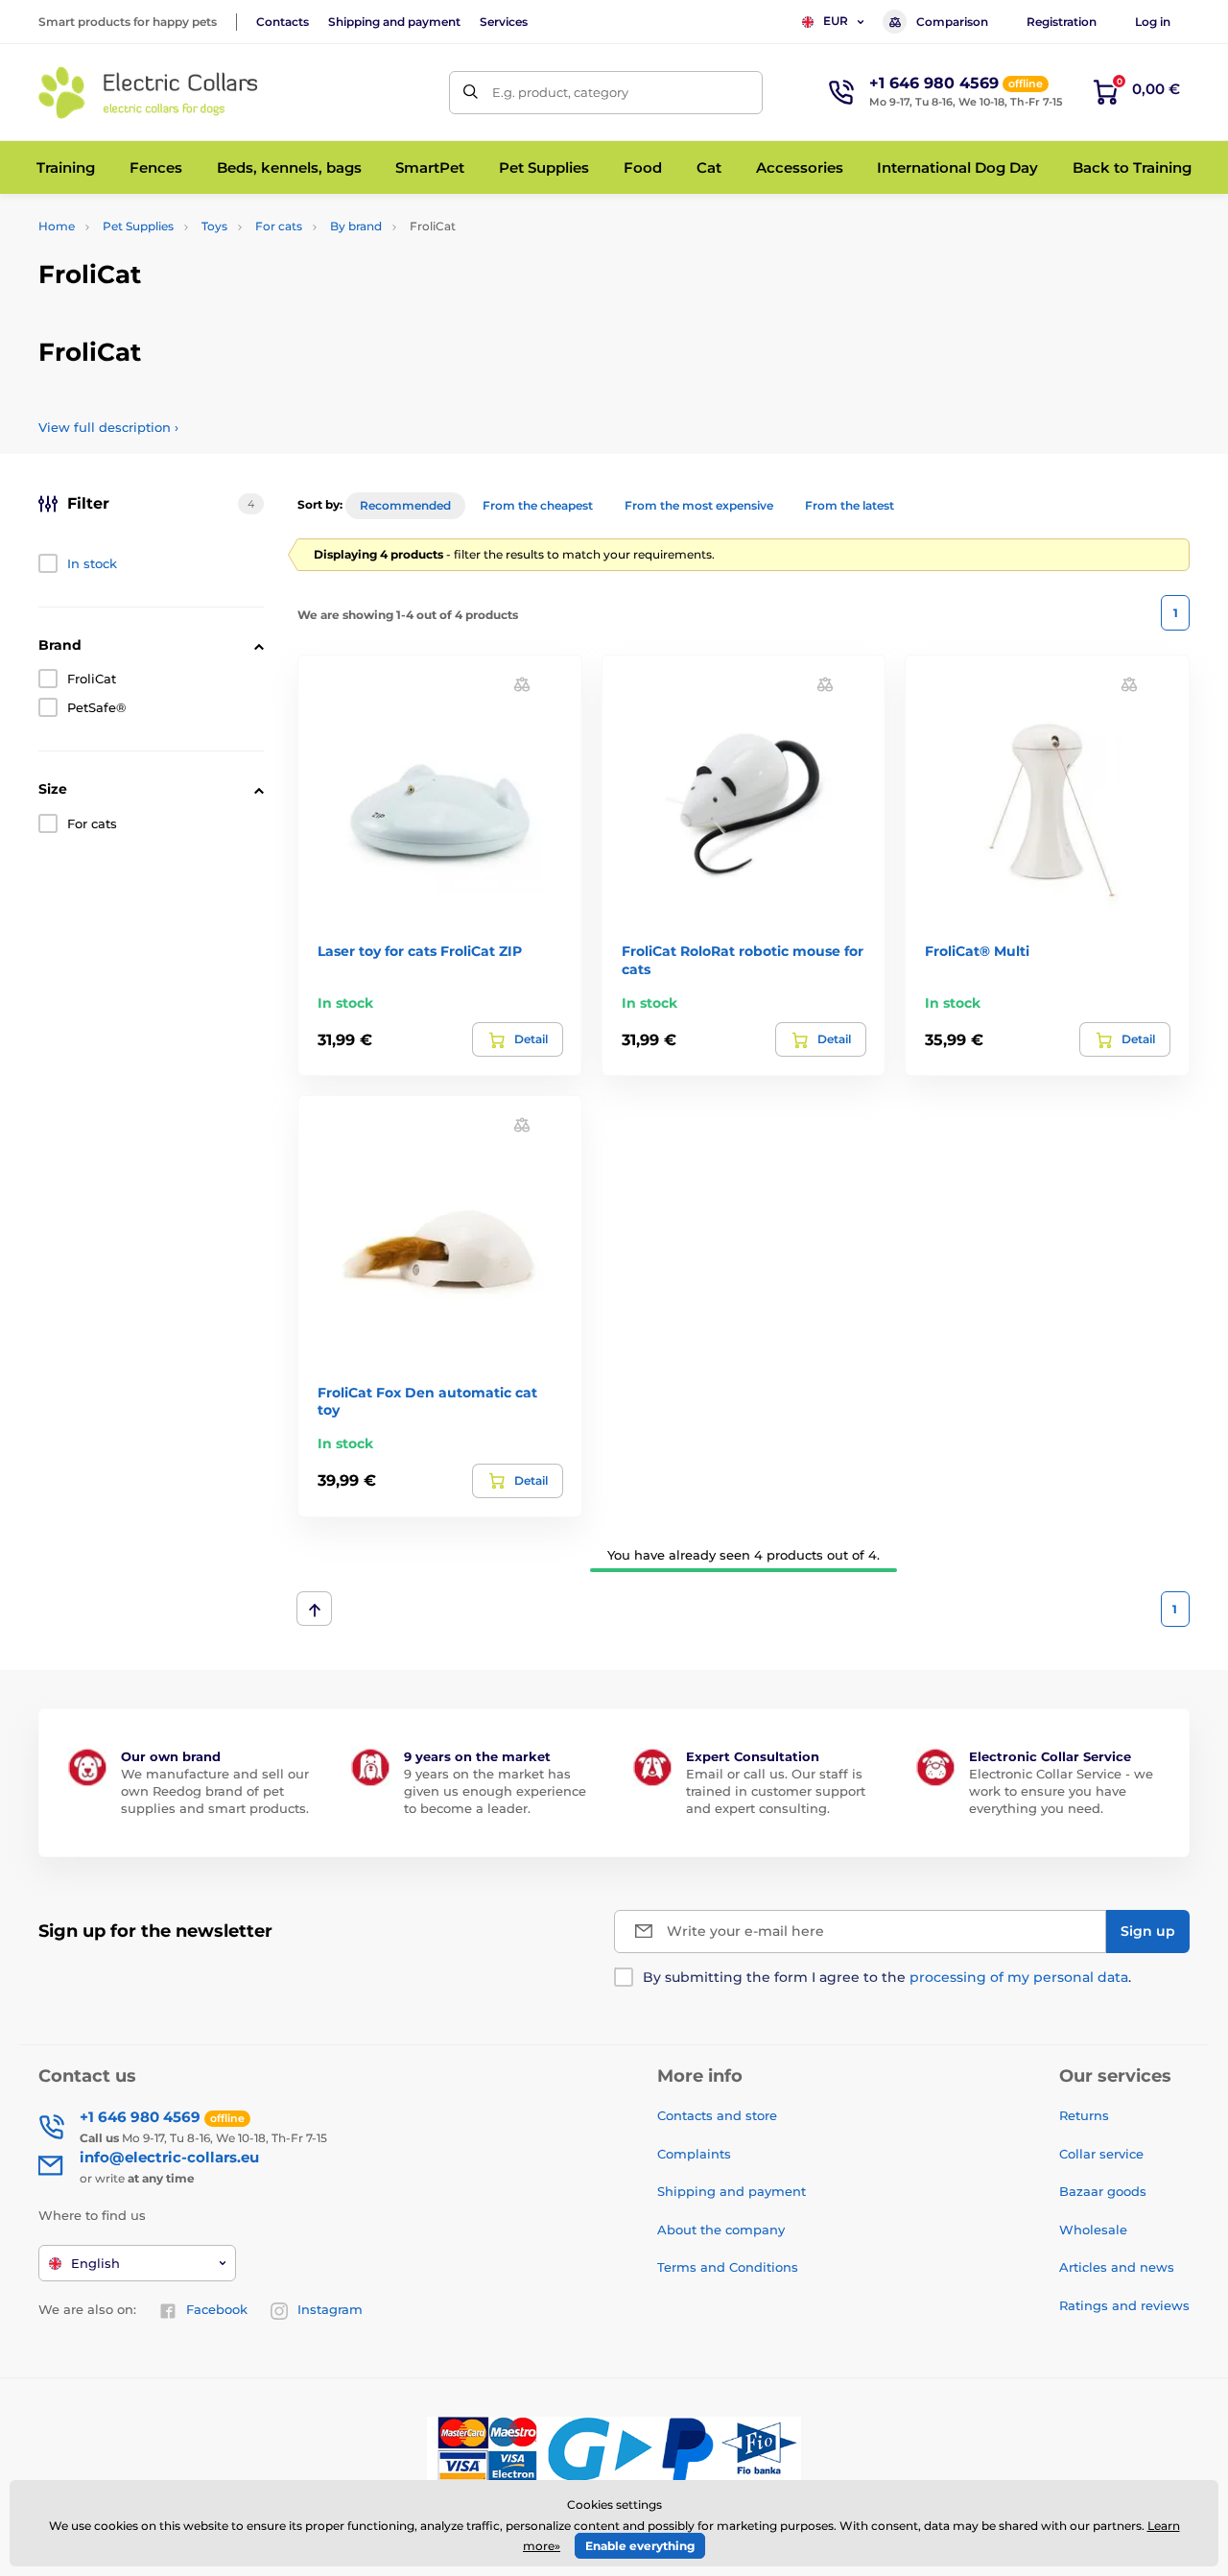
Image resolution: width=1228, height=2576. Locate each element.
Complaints (694, 2154)
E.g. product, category (560, 92)
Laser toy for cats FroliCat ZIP (420, 951)
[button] (522, 684)
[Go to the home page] (149, 93)
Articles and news (1117, 2267)
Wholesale (1093, 2230)
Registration (1062, 22)
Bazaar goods (1103, 2191)
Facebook (217, 2309)
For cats (279, 226)
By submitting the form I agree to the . (887, 1977)
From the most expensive (699, 505)
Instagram (330, 2309)
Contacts (283, 22)
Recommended (405, 505)
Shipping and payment (394, 22)
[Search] (471, 93)
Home (57, 226)
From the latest (850, 505)
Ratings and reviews (1124, 2305)
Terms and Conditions (728, 2267)
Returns (1084, 2115)
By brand (356, 226)
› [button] (108, 427)
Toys (214, 226)
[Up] (314, 1609)
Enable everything (640, 2546)
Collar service (1101, 2154)
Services (504, 22)
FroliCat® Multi (977, 951)
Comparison (952, 22)
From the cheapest (538, 505)
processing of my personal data (1019, 1977)
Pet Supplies (138, 226)
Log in (1153, 22)
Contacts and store (717, 2115)
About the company (721, 2230)
